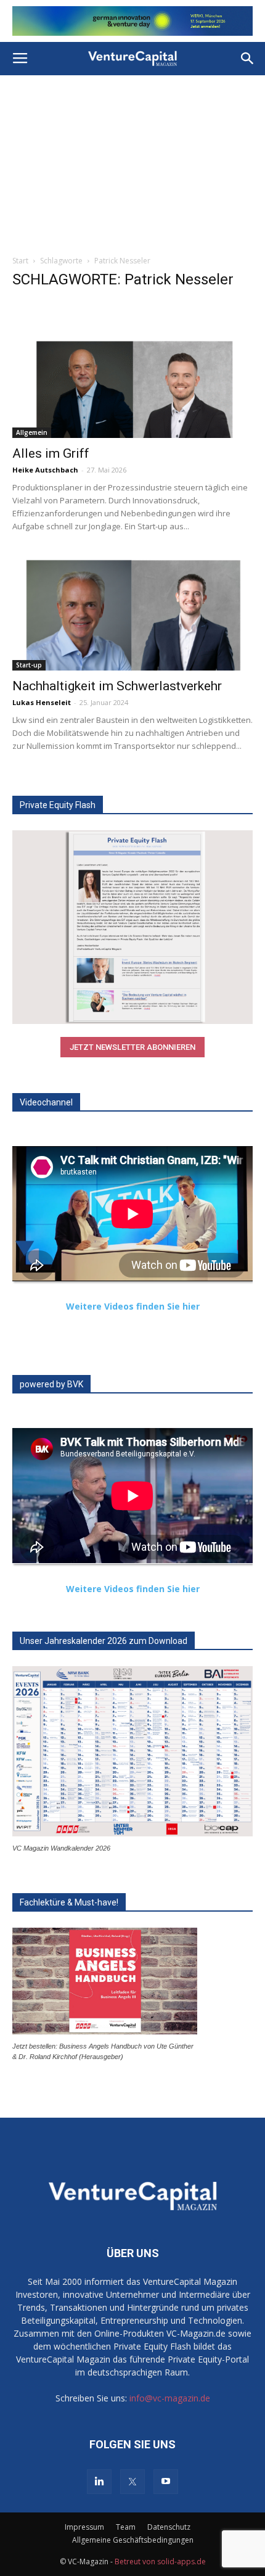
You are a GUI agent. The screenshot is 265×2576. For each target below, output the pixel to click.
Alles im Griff (51, 453)
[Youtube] (166, 2482)
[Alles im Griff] (132, 379)
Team (126, 2527)
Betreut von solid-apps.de (160, 2562)
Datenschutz (169, 2527)
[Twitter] (132, 2482)
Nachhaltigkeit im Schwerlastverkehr (117, 686)
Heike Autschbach (45, 470)
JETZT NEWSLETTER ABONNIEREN (132, 1047)
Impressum (84, 2527)
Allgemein (32, 432)
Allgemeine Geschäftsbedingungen (133, 2540)
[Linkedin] (99, 2482)
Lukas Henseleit (42, 702)
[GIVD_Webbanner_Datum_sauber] (132, 21)
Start (20, 261)
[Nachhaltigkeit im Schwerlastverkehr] (132, 612)
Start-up (29, 665)
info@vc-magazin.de (170, 2398)
